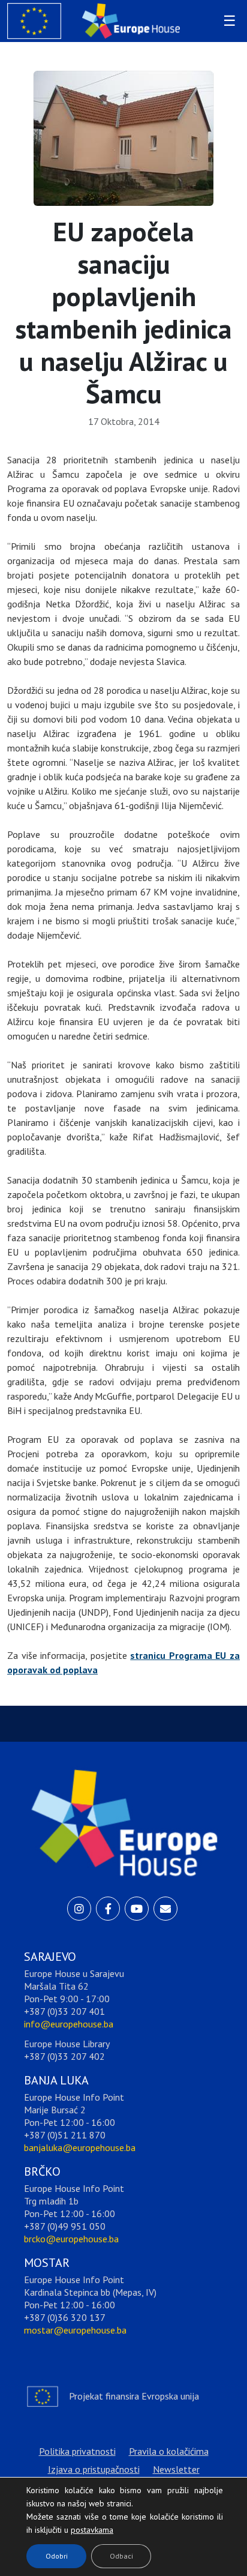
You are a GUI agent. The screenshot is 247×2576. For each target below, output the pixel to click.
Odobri (57, 2556)
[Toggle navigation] (228, 21)
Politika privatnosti (77, 2451)
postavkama (83, 2527)
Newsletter (176, 2469)
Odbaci (121, 2556)
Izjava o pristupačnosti (94, 2469)
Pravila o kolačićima (169, 2451)
